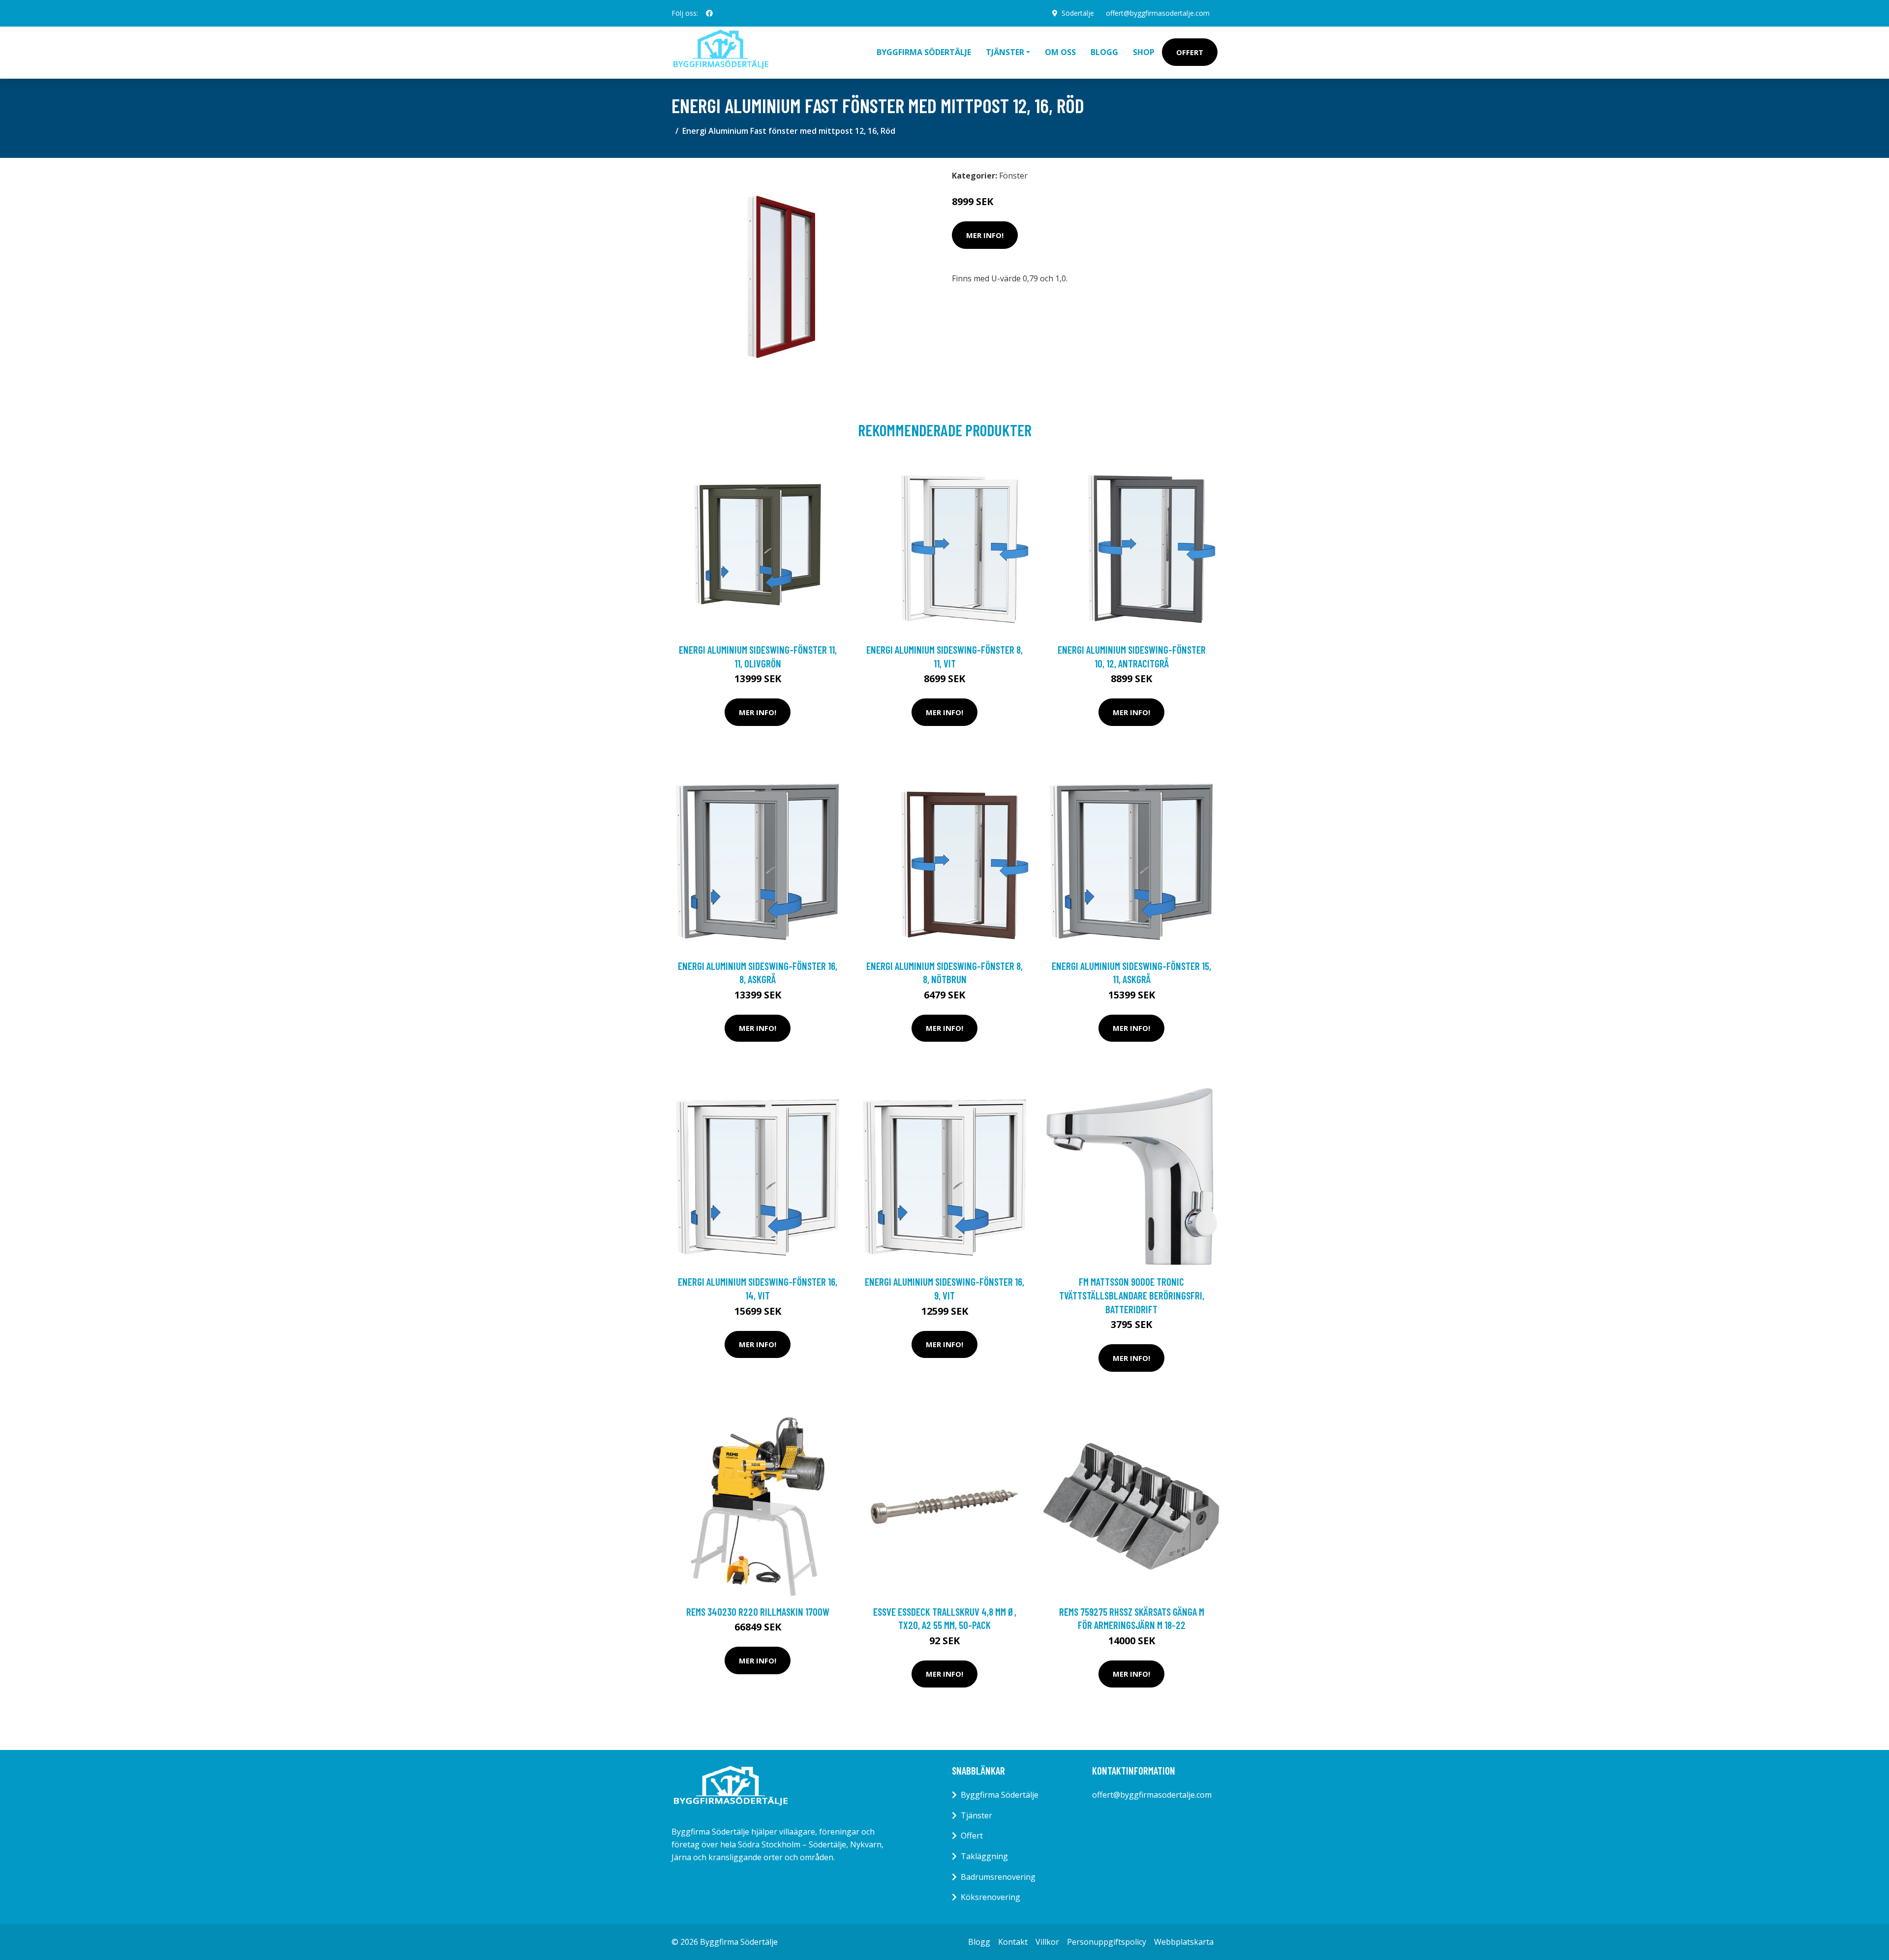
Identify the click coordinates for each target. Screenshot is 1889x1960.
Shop (1144, 52)
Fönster (1013, 176)
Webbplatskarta (1184, 1942)
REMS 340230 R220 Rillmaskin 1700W (758, 1612)
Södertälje (1078, 13)
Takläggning (984, 1856)
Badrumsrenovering (998, 1877)
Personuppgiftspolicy (1107, 1942)
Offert (1190, 52)
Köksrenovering (990, 1897)
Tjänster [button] (1005, 52)
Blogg (1104, 52)
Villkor (1047, 1942)
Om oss (1060, 52)
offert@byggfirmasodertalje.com (1158, 13)
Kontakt (1013, 1942)
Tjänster (976, 1815)
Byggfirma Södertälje (924, 52)
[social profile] (709, 13)
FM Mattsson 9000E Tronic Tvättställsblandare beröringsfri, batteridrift (1132, 1295)
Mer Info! (985, 235)
